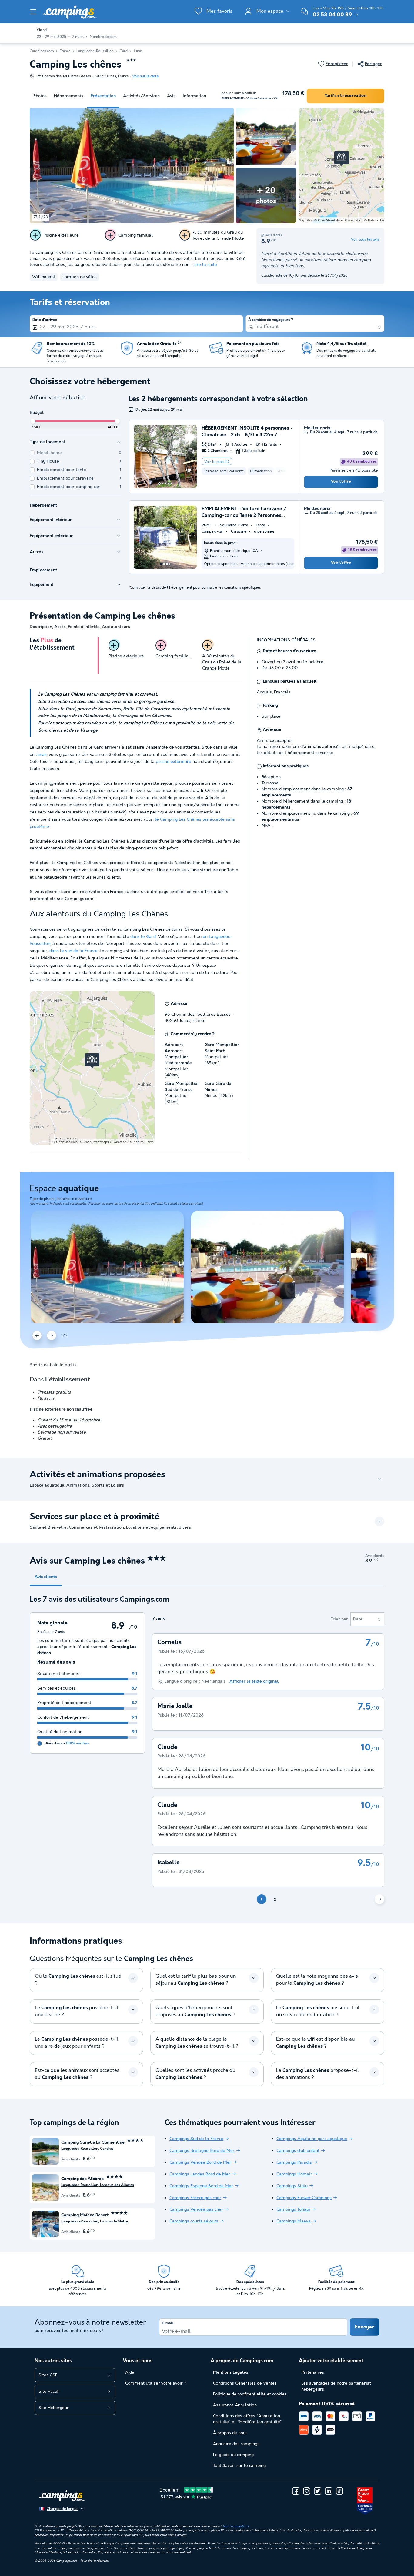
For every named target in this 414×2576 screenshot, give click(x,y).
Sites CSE (48, 2375)
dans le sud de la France (73, 951)
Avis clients (46, 1577)
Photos (40, 96)
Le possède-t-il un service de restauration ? (318, 2011)
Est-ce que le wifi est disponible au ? (316, 2043)
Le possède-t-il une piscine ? (77, 2011)
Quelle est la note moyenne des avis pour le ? (317, 1980)
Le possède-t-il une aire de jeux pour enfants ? (77, 2043)
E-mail (167, 2323)
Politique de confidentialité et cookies (250, 2394)
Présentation (103, 96)
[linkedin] (329, 2491)
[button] (33, 12)
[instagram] (307, 2491)
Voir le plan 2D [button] (217, 462)
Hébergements (69, 96)
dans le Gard (143, 937)
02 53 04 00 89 (332, 15)
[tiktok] (339, 2491)
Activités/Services (141, 96)
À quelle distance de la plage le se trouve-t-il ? (197, 2043)
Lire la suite (205, 265)
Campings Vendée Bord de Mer (200, 2162)
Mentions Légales (231, 2372)
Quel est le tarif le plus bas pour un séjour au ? (196, 1980)
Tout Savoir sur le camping (239, 2466)
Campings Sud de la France (196, 2139)
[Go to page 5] (171, 484)
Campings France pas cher (195, 2198)
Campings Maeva (294, 2221)
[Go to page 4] (169, 484)
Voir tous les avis (365, 239)
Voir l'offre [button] (341, 482)
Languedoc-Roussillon (95, 51)
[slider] (33, 421)
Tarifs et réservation (346, 96)
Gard (124, 51)
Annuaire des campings (236, 2444)
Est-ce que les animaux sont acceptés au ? (77, 2074)
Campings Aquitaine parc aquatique (312, 2139)
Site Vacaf (48, 2392)
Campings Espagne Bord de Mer (201, 2186)
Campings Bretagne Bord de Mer (202, 2151)
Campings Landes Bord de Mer (200, 2174)
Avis (171, 96)
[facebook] (296, 2491)
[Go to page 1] (159, 484)
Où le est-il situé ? (78, 1980)
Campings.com (42, 51)
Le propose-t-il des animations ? (317, 2074)
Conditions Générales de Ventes (245, 2383)
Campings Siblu (292, 2186)
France (65, 51)
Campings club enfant (298, 2151)
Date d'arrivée (45, 320)
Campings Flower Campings (304, 2198)
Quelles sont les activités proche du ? (195, 2074)
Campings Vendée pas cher (196, 2209)
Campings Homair (294, 2174)
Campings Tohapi (293, 2209)
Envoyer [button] (365, 2327)
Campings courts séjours (194, 2221)
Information (194, 96)
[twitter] (318, 2491)
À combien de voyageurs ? (271, 320)
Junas (138, 51)
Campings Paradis (294, 2162)
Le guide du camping (233, 2455)
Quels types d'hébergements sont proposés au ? (195, 2011)
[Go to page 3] (165, 484)
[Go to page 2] (162, 484)
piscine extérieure (174, 762)
